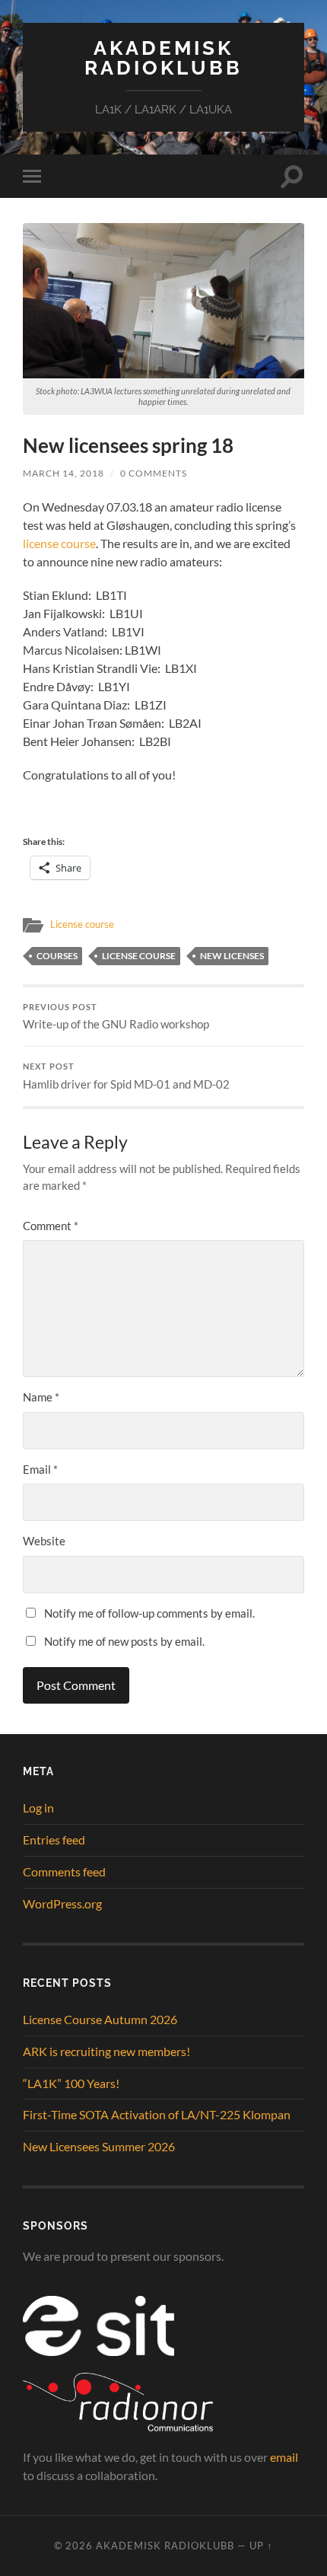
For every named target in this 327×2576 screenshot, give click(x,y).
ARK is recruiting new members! (106, 2051)
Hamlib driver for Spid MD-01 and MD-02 (126, 1076)
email (284, 2457)
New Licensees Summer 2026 (99, 2146)
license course (59, 543)
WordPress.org (62, 1903)
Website (44, 1541)
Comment (51, 1226)
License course (82, 924)
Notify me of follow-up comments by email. (149, 1613)
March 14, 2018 (63, 473)
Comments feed (64, 1871)
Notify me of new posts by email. (124, 1641)
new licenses (232, 956)
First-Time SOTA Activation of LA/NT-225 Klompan (157, 2114)
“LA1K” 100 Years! (71, 2083)
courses (57, 956)
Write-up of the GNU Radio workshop (116, 1017)
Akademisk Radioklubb (163, 57)
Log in (38, 1808)
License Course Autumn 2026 (100, 2019)
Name (41, 1397)
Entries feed (54, 1840)
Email (40, 1469)
